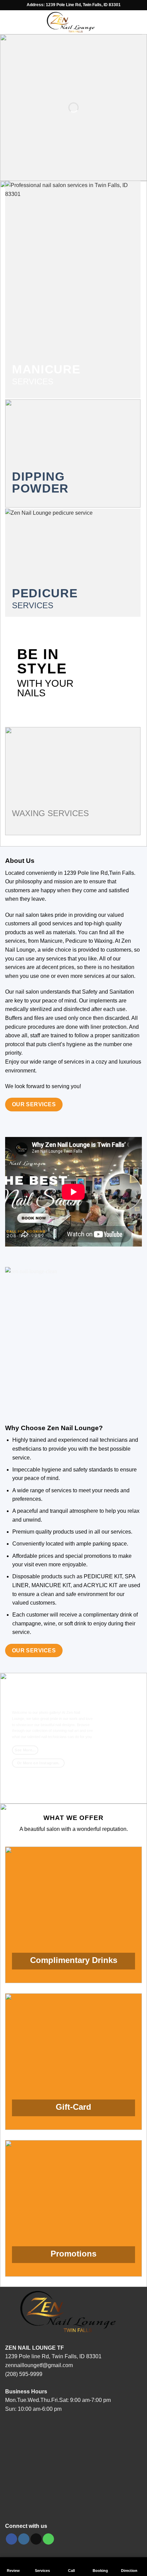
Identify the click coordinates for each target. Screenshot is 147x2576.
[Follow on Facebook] (11, 2539)
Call (71, 2570)
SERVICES (33, 381)
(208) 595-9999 (24, 2374)
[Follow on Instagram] (24, 2539)
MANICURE (46, 369)
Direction (129, 2570)
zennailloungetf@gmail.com (39, 2365)
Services (42, 2570)
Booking (100, 2570)
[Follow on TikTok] (36, 2539)
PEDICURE (45, 593)
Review (13, 2570)
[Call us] (48, 2539)
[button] (9, 22)
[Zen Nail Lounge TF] (73, 22)
